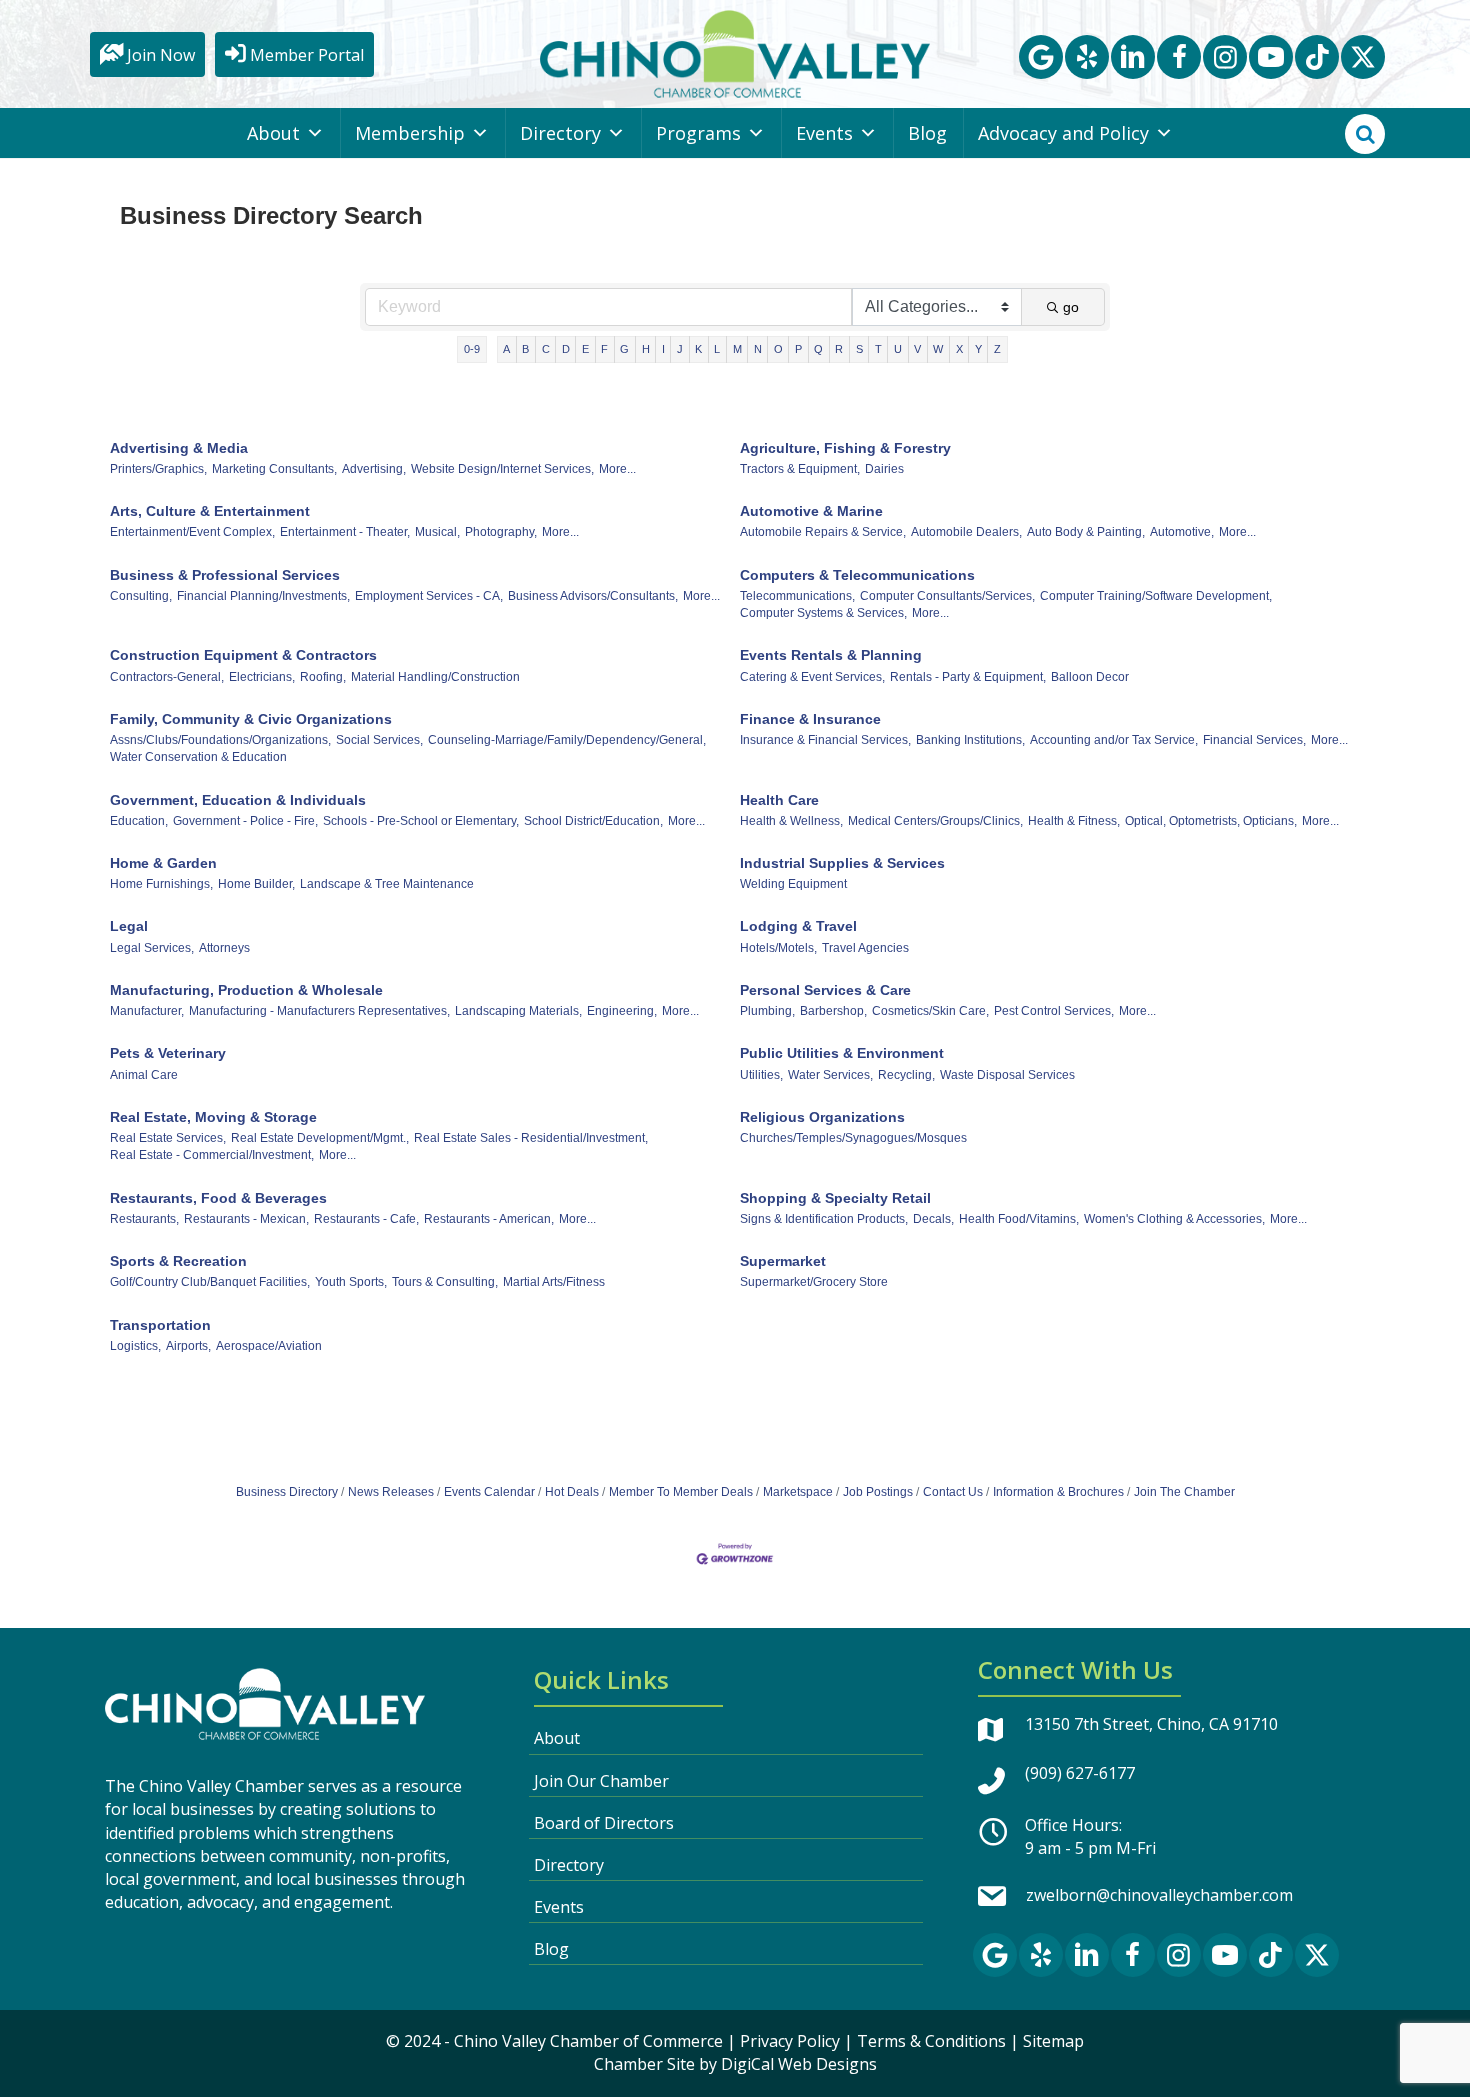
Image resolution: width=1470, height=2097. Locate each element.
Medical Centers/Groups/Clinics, (935, 821)
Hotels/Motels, (778, 948)
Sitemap (1053, 2041)
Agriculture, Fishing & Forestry (845, 448)
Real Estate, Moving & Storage (213, 1117)
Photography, (501, 532)
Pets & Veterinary (168, 1053)
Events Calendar (489, 1492)
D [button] (566, 349)
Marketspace (798, 1492)
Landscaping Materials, (518, 1011)
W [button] (938, 349)
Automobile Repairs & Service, (823, 532)
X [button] (959, 349)
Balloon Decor (1090, 677)
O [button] (778, 349)
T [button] (878, 349)
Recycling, (906, 1075)
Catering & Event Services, (812, 677)
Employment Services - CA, (429, 596)
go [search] (1071, 307)
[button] (1041, 57)
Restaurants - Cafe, (366, 1219)
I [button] (663, 349)
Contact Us (953, 1492)
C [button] (546, 349)
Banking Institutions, (970, 740)
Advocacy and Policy (1063, 133)
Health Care (779, 800)
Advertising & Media (179, 448)
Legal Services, (152, 948)
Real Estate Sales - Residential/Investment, (531, 1138)
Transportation (160, 1325)
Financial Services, (1254, 740)
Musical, (437, 532)
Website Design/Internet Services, (502, 469)
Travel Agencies (865, 948)
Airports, (188, 1346)
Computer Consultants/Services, (947, 596)
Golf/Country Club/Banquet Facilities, (210, 1282)
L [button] (717, 349)
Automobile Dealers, (966, 532)
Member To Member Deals (681, 1492)
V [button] (917, 349)
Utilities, (761, 1075)
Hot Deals (572, 1492)
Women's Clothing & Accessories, (1174, 1219)
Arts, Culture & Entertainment (210, 511)
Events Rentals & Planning (831, 655)
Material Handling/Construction (435, 677)
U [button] (898, 349)
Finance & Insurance (810, 719)
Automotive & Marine (811, 511)
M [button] (737, 349)
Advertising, (374, 469)
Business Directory (287, 1492)
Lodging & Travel (798, 926)
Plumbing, (767, 1011)
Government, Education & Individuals (238, 800)
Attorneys (224, 948)
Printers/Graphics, (158, 469)
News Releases (391, 1492)
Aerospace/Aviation (269, 1346)
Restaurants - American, (489, 1219)
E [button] (585, 349)
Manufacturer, (147, 1011)
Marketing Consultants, (274, 469)
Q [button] (818, 349)
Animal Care (144, 1075)
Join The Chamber (1184, 1492)
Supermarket (783, 1261)
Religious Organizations (822, 1117)
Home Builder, (256, 884)
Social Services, (379, 740)
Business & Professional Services (225, 575)
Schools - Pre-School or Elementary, (421, 821)
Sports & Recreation (178, 1261)
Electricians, (262, 677)
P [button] (798, 349)
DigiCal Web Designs (799, 2064)
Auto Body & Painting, (1086, 532)
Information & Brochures (1058, 1492)
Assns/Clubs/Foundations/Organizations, (220, 740)
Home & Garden (163, 863)
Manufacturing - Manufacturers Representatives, (319, 1011)
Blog (927, 133)
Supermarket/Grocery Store (814, 1282)
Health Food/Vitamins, (1019, 1219)
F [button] (604, 349)
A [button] (506, 349)
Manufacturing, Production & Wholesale (246, 990)
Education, (139, 821)
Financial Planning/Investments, (263, 596)
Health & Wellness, (791, 821)
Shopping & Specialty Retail (835, 1198)
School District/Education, (593, 821)
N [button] (758, 349)
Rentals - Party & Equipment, (968, 677)
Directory (560, 133)
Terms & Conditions (931, 2041)
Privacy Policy (790, 2041)
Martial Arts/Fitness (554, 1282)
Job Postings (878, 1492)
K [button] (698, 349)
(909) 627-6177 (1080, 1773)
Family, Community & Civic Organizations (251, 719)
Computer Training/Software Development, (1156, 596)
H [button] (646, 349)
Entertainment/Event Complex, (192, 532)
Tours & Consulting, (445, 1282)
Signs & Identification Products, (824, 1219)
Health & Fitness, (1074, 821)
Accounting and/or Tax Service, (1114, 740)
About (273, 133)
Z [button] (997, 349)
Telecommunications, (797, 596)
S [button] (859, 349)
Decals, (933, 1219)
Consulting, (141, 596)
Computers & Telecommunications (857, 575)
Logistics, (135, 1346)
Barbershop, (833, 1011)
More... (617, 469)
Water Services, (830, 1075)
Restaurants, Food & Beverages (218, 1198)
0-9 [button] (472, 349)
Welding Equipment (793, 884)
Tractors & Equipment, (800, 469)
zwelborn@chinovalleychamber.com (1159, 1895)
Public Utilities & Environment (842, 1053)
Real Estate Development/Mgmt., (320, 1138)
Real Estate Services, (168, 1138)
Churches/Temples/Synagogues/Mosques (853, 1138)
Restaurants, (144, 1219)
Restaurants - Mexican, (246, 1219)
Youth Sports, (351, 1282)
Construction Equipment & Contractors (243, 655)
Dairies (884, 469)
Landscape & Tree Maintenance (387, 884)
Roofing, (323, 677)
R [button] (839, 349)
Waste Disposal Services (1007, 1075)
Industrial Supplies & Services (842, 863)
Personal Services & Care (825, 990)
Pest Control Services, (1054, 1011)
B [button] (525, 349)
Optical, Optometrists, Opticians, (1211, 821)
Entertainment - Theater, (345, 532)
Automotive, (1182, 532)
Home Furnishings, (161, 884)
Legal (129, 926)
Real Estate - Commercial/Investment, (212, 1155)
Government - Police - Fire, (245, 821)
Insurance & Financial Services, (825, 740)
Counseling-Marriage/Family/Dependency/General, (567, 740)
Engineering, (622, 1011)
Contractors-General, (167, 677)
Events (824, 133)
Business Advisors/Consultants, (593, 596)
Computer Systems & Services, (823, 613)
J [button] (680, 349)
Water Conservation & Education (198, 757)
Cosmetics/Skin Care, (930, 1011)
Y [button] (978, 349)
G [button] (624, 349)
